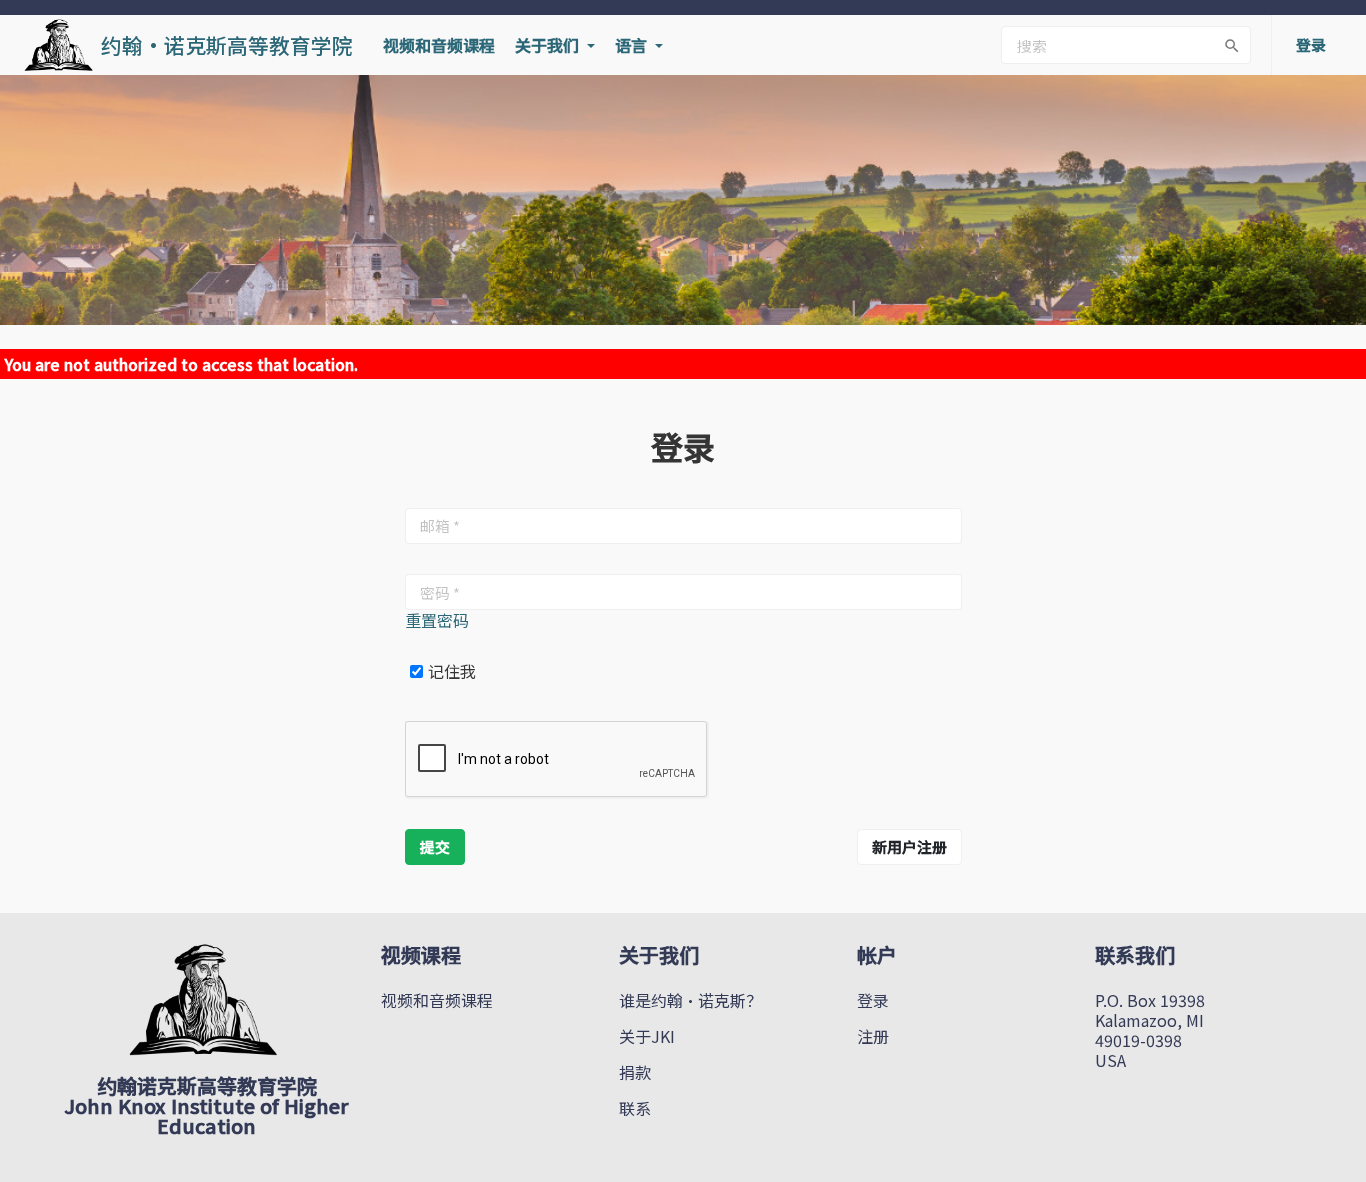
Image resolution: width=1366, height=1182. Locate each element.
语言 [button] (633, 45)
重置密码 (437, 620)
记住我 (452, 671)
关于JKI (647, 1036)
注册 (873, 1036)
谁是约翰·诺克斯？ (690, 1000)
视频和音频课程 (439, 45)
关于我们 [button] (549, 45)
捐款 (635, 1072)
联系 (635, 1108)
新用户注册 (909, 846)
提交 (435, 846)
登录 (873, 1000)
